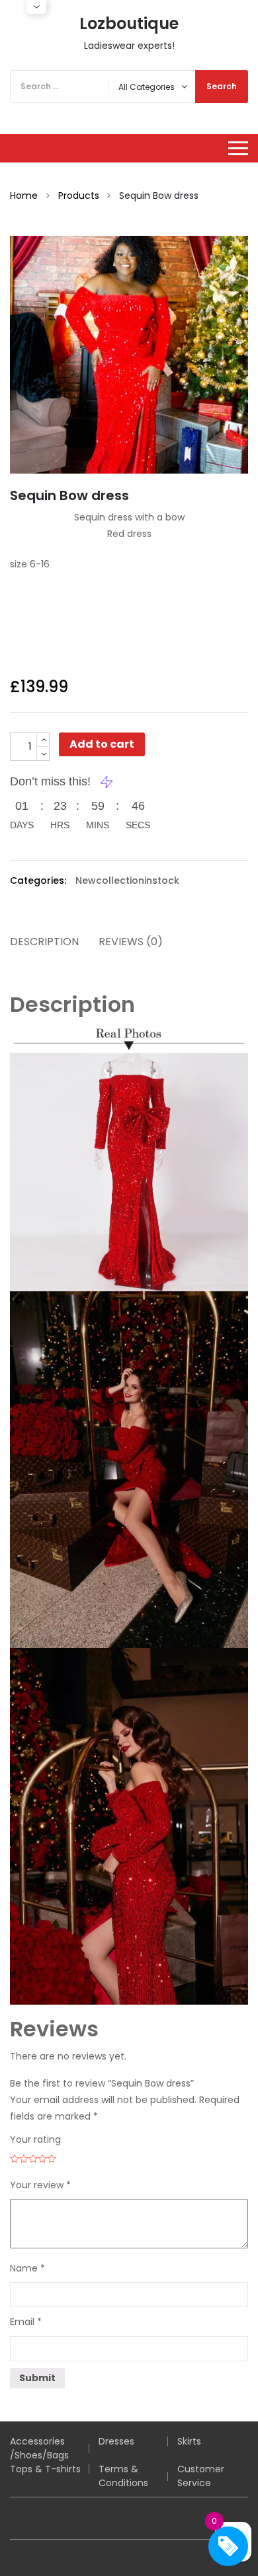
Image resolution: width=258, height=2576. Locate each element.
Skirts (189, 2441)
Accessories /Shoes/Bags (39, 2448)
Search (222, 86)
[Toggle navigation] (238, 148)
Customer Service (201, 2476)
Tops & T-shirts (45, 2469)
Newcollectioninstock (127, 880)
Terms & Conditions (123, 2476)
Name (27, 2268)
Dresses (116, 2441)
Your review (40, 2185)
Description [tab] (44, 942)
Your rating (35, 2139)
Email (26, 2322)
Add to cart (102, 744)
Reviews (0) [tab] (131, 942)
